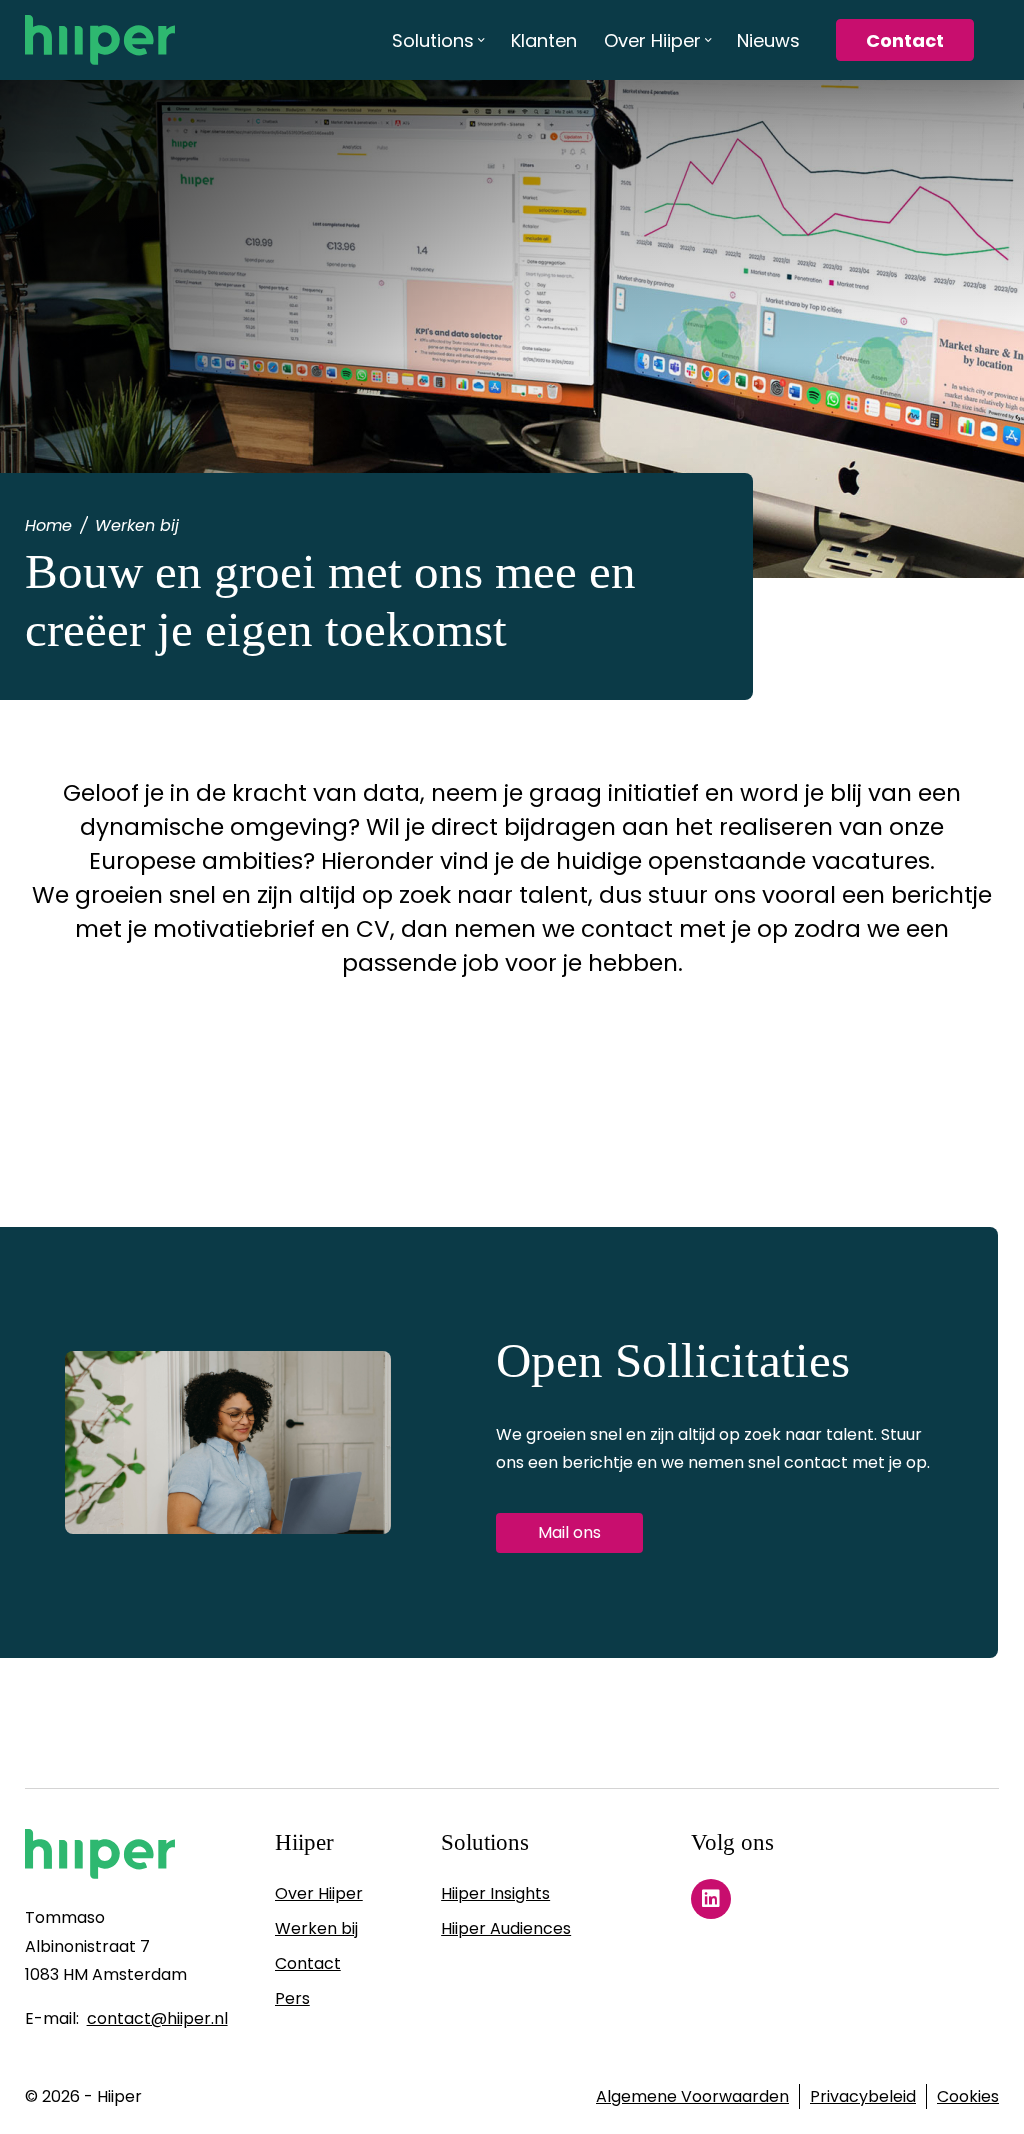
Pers (292, 1998)
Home (48, 525)
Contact (308, 1963)
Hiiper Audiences (506, 1928)
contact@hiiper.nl (157, 2018)
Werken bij (316, 1928)
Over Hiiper (319, 1893)
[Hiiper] (100, 40)
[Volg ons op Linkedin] (711, 1899)
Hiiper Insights (495, 1893)
